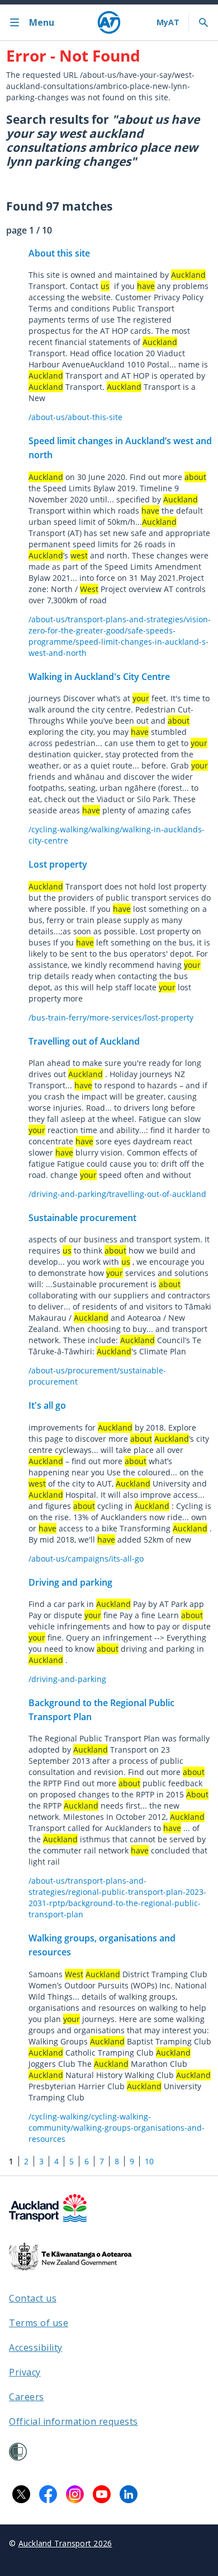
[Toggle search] (203, 22)
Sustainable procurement (82, 1218)
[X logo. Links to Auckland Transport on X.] (21, 2494)
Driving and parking (70, 1582)
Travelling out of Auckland (84, 1041)
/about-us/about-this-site (75, 417)
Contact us (33, 2298)
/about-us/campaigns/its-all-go (86, 1559)
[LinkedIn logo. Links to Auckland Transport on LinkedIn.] (129, 2494)
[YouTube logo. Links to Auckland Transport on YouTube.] (102, 2494)
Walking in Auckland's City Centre (99, 677)
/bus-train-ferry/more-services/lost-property (111, 1017)
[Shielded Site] (18, 2452)
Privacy (25, 2372)
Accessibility (36, 2347)
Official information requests (74, 2421)
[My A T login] (168, 22)
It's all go (47, 1405)
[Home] (109, 22)
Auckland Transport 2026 (65, 2543)
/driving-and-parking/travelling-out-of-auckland (117, 1194)
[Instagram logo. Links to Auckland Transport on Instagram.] (75, 2494)
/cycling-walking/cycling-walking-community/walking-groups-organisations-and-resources (117, 2128)
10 (149, 2161)
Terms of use (39, 2323)
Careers (27, 2397)
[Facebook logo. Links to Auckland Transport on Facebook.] (48, 2494)
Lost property (58, 864)
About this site (59, 253)
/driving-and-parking (67, 1679)
